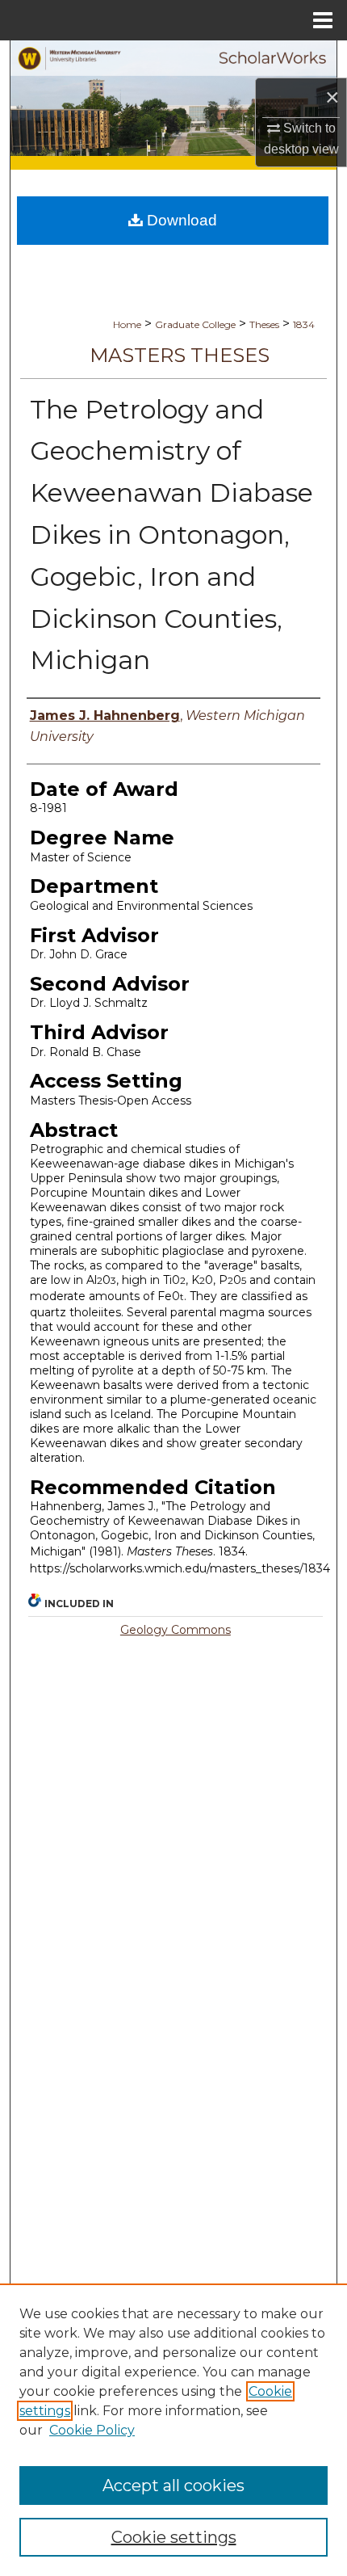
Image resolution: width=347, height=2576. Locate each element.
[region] (173, 2430)
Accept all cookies (173, 2486)
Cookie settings (174, 2537)
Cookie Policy (92, 2430)
